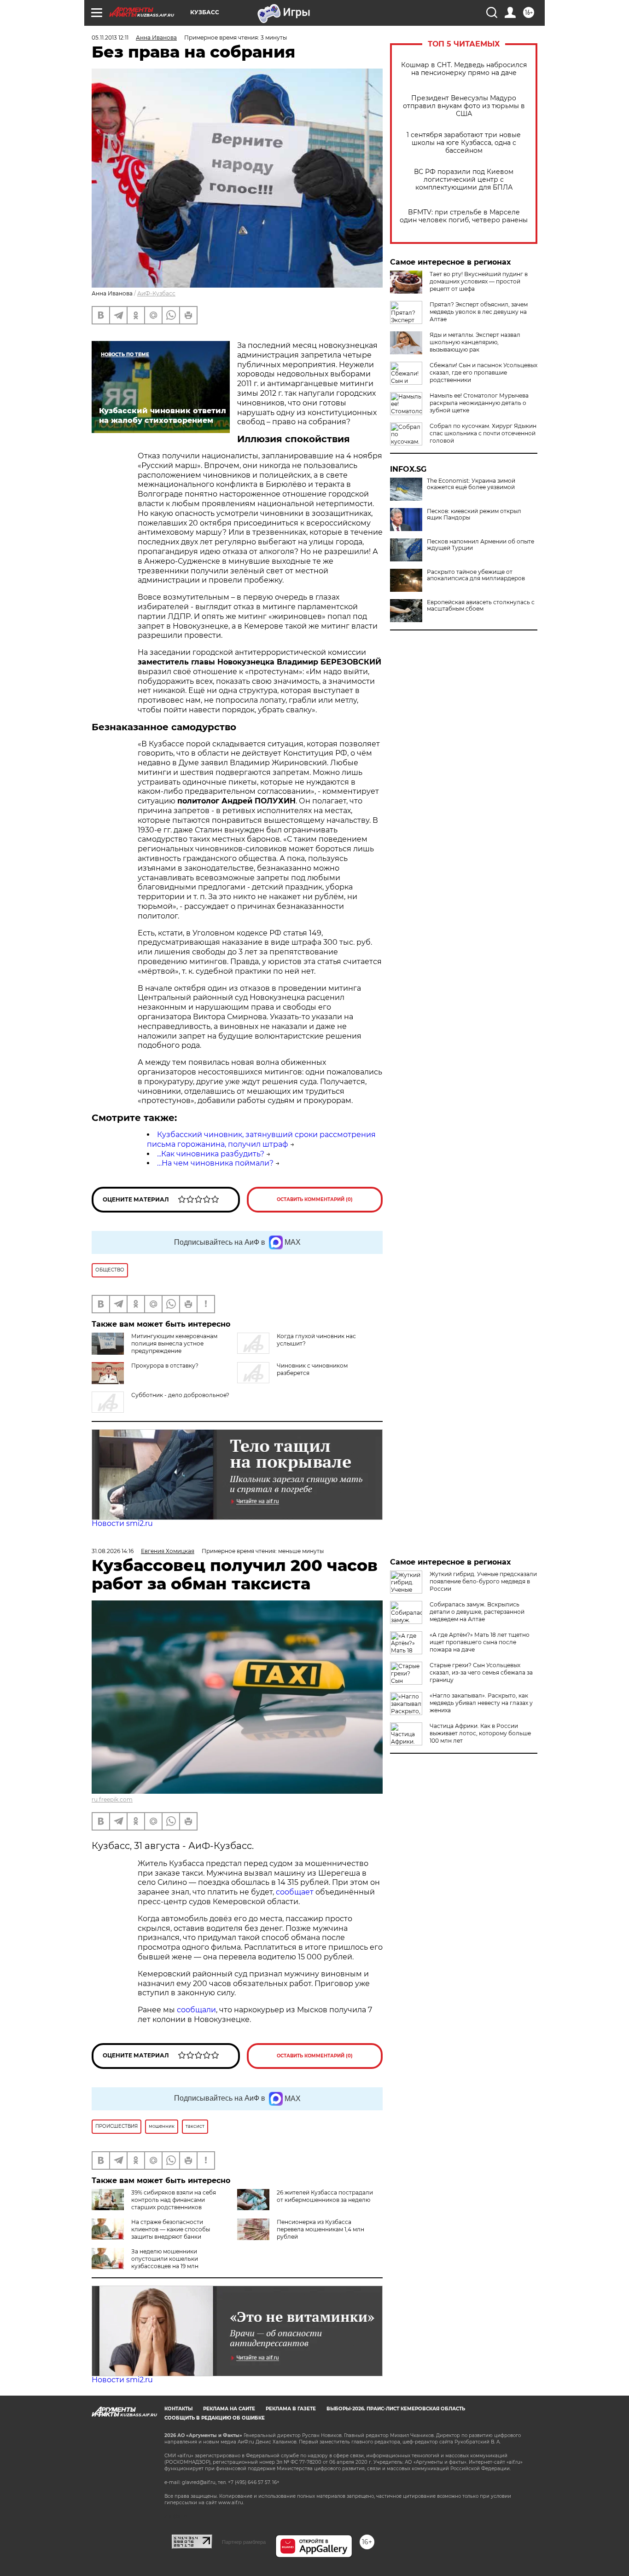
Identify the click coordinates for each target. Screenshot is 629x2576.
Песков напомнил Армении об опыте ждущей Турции (480, 545)
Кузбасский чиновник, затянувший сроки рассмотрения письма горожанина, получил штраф (261, 1139)
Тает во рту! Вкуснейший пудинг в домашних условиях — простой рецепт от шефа (479, 281)
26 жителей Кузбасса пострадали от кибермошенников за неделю (325, 2196)
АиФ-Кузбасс (156, 293)
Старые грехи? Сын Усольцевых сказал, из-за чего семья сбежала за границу (481, 1672)
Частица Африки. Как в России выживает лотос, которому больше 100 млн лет (480, 1733)
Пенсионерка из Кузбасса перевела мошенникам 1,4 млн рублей (320, 2229)
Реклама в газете (291, 2409)
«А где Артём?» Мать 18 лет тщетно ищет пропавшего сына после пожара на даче (480, 1642)
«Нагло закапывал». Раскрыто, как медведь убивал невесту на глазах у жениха (481, 1703)
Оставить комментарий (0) (315, 1199)
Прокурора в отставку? (165, 1366)
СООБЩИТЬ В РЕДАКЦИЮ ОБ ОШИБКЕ (215, 2418)
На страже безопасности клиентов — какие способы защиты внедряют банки (171, 2229)
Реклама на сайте (229, 2409)
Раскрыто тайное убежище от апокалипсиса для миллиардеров (476, 575)
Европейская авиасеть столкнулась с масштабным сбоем (481, 606)
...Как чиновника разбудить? (211, 1154)
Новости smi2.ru (122, 1523)
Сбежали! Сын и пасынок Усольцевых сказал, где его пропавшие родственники (483, 373)
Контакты (178, 2409)
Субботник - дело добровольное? (180, 1395)
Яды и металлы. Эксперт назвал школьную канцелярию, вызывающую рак (475, 342)
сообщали (196, 2010)
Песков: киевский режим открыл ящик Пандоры (474, 514)
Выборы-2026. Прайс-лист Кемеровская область (396, 2409)
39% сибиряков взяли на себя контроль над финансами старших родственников (174, 2200)
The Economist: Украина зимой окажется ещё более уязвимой (471, 484)
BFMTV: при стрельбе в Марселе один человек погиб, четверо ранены (464, 216)
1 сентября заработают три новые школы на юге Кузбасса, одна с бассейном (464, 143)
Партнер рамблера (244, 2542)
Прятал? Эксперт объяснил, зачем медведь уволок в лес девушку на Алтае (479, 312)
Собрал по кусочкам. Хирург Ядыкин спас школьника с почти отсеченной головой (483, 433)
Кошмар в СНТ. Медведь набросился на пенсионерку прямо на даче (464, 69)
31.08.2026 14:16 (113, 1551)
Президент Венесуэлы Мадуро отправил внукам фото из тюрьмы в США (464, 106)
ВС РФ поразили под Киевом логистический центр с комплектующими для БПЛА (464, 180)
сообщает (296, 1892)
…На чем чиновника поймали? (215, 1163)
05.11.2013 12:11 (110, 38)
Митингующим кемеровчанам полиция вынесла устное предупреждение (174, 1343)
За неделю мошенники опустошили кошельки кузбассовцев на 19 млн (165, 2259)
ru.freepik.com (112, 1799)
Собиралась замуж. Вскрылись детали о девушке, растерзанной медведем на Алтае (477, 1612)
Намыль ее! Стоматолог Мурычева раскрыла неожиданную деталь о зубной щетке (479, 403)
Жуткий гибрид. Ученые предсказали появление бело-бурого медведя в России (483, 1581)
